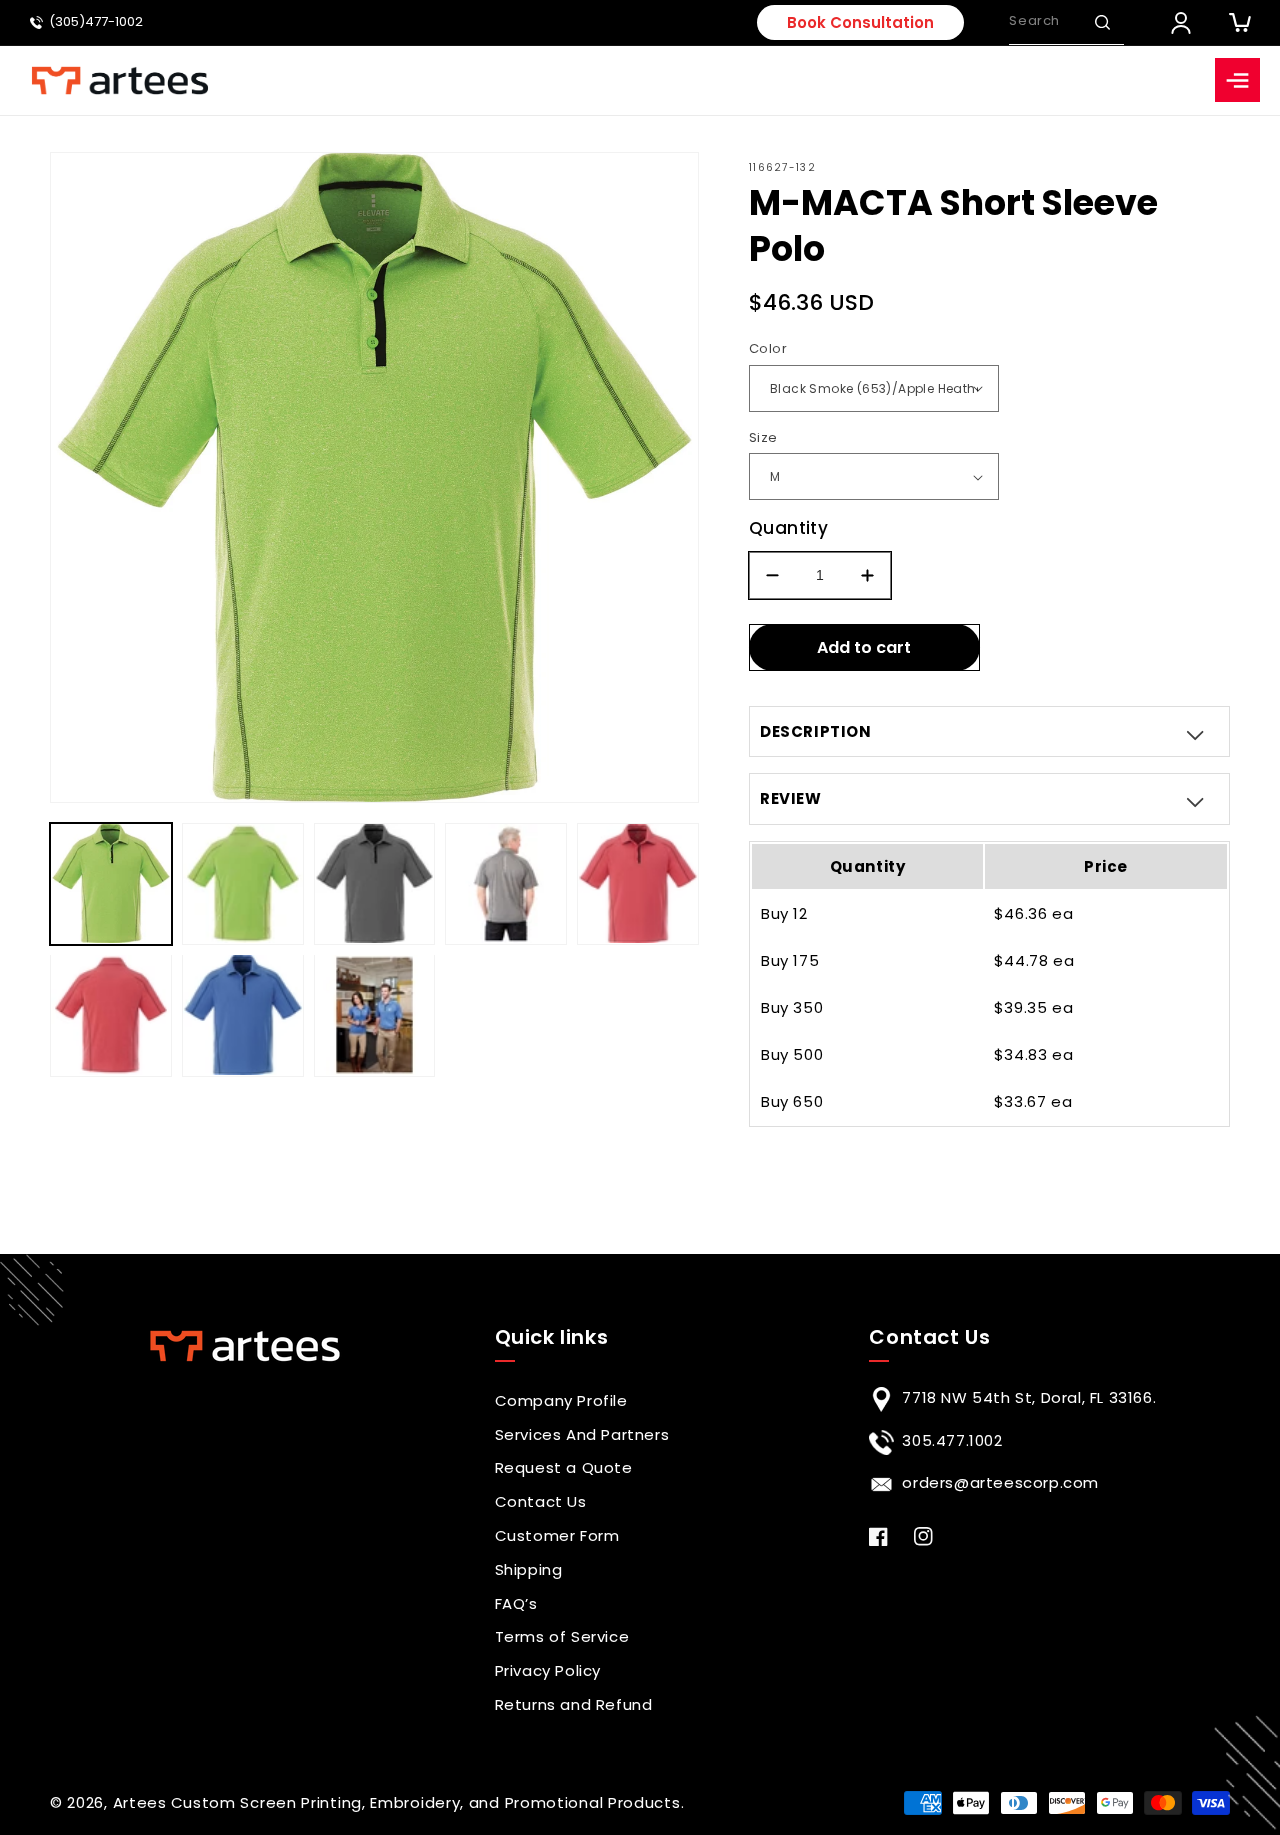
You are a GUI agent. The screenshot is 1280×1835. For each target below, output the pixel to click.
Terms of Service (562, 1636)
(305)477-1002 (96, 22)
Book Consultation (860, 22)
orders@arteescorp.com (1000, 1482)
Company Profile (561, 1400)
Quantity (788, 528)
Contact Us (541, 1501)
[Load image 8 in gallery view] (375, 1015)
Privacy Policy (548, 1670)
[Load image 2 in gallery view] (243, 884)
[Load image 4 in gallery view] (506, 884)
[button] (1102, 22)
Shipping (529, 1569)
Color (768, 348)
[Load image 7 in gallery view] (243, 1015)
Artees (140, 1802)
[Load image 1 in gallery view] (111, 884)
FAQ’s (516, 1603)
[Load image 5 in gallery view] (638, 884)
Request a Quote (564, 1467)
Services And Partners (582, 1434)
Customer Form (557, 1535)
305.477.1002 (952, 1440)
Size (763, 437)
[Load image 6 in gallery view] (111, 1015)
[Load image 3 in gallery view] (375, 884)
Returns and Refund (574, 1704)
